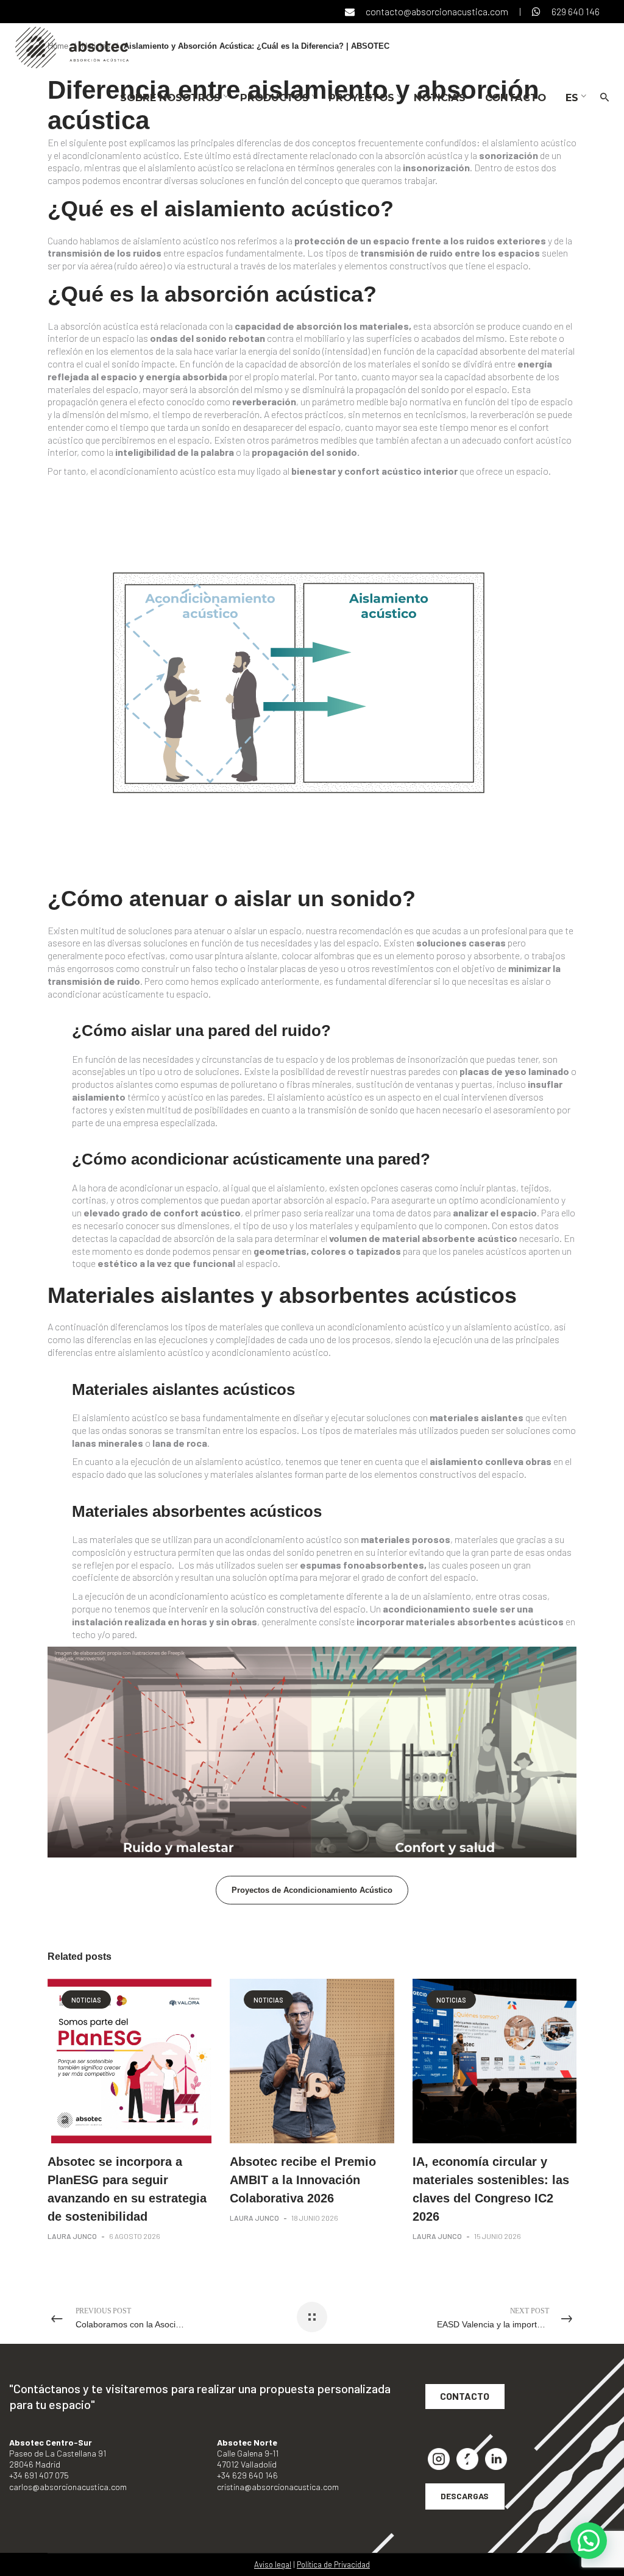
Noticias (86, 2000)
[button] (589, 2541)
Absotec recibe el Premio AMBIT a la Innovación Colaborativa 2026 (303, 2180)
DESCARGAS (465, 2496)
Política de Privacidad (333, 2564)
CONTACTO (465, 2396)
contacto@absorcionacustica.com (437, 11)
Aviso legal (273, 2564)
